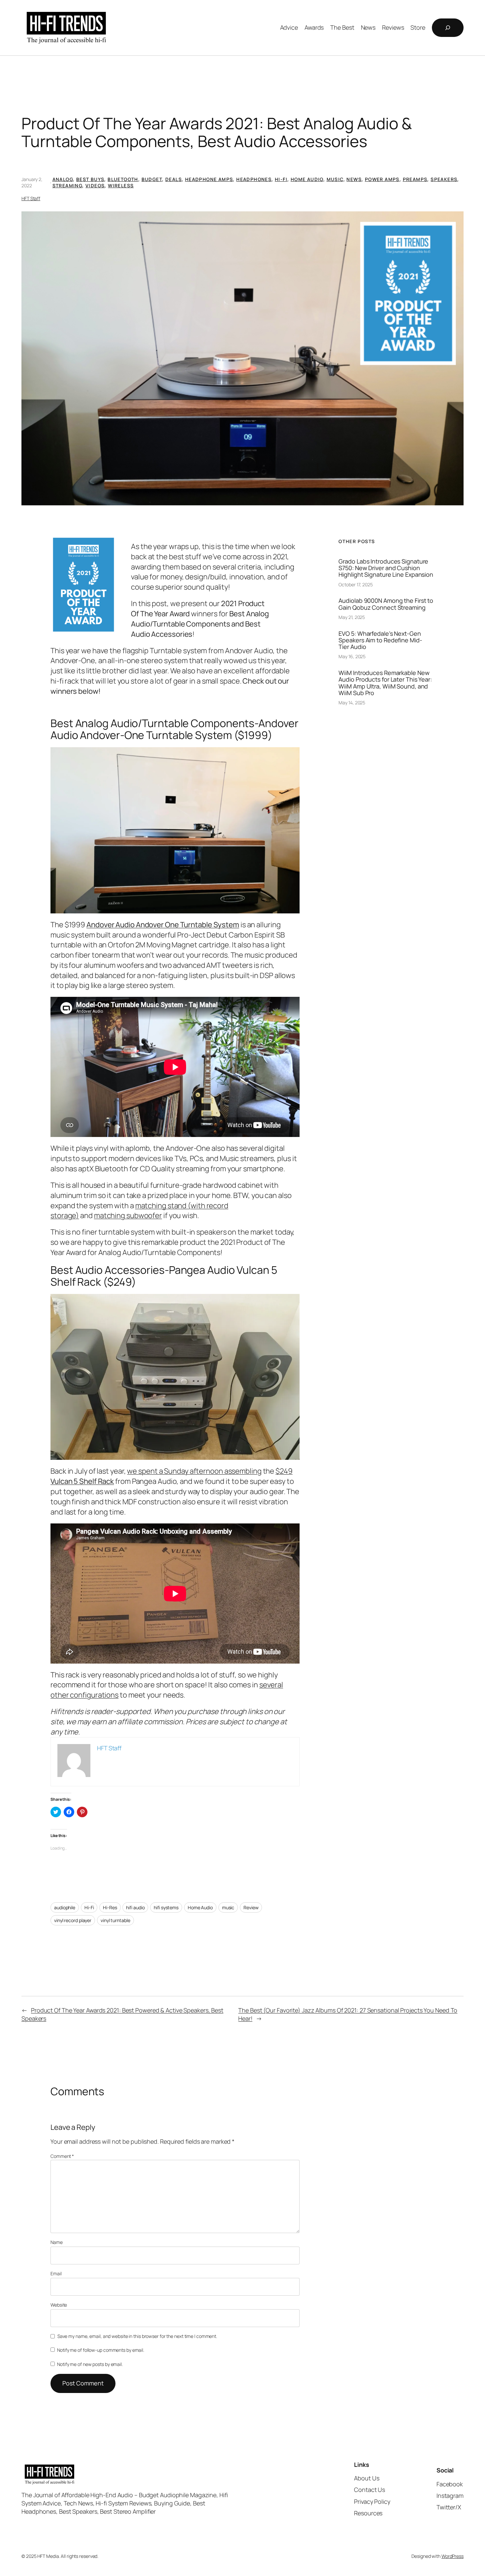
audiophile (65, 1907)
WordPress (453, 2556)
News (354, 179)
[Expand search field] (448, 28)
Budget (152, 179)
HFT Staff (31, 198)
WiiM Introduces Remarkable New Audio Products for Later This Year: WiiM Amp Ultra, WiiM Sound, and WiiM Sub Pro (385, 683)
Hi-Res (110, 1907)
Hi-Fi (281, 179)
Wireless (121, 185)
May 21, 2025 (352, 617)
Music (335, 179)
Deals (174, 179)
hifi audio (135, 1907)
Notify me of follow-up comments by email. (101, 2350)
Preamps (415, 179)
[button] (242, 359)
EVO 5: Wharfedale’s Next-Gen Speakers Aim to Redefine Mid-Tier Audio (380, 640)
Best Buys (90, 179)
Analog (63, 179)
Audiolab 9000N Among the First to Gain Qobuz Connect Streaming (386, 604)
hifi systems (166, 1907)
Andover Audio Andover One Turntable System (163, 925)
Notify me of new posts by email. (90, 2364)
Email (56, 2273)
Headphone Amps (209, 179)
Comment (62, 2156)
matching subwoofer (128, 1215)
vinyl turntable (115, 1920)
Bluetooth (123, 179)
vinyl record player (73, 1920)
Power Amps (382, 179)
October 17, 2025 (356, 584)
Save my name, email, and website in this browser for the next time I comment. (137, 2336)
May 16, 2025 (352, 656)
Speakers (444, 179)
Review (251, 1907)
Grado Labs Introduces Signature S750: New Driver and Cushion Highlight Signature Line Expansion (386, 568)
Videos (95, 185)
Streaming (67, 185)
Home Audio (307, 179)
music (228, 1907)
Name (57, 2242)
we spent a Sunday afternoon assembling (194, 1471)
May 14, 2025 (352, 703)
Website (59, 2305)
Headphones (254, 179)
